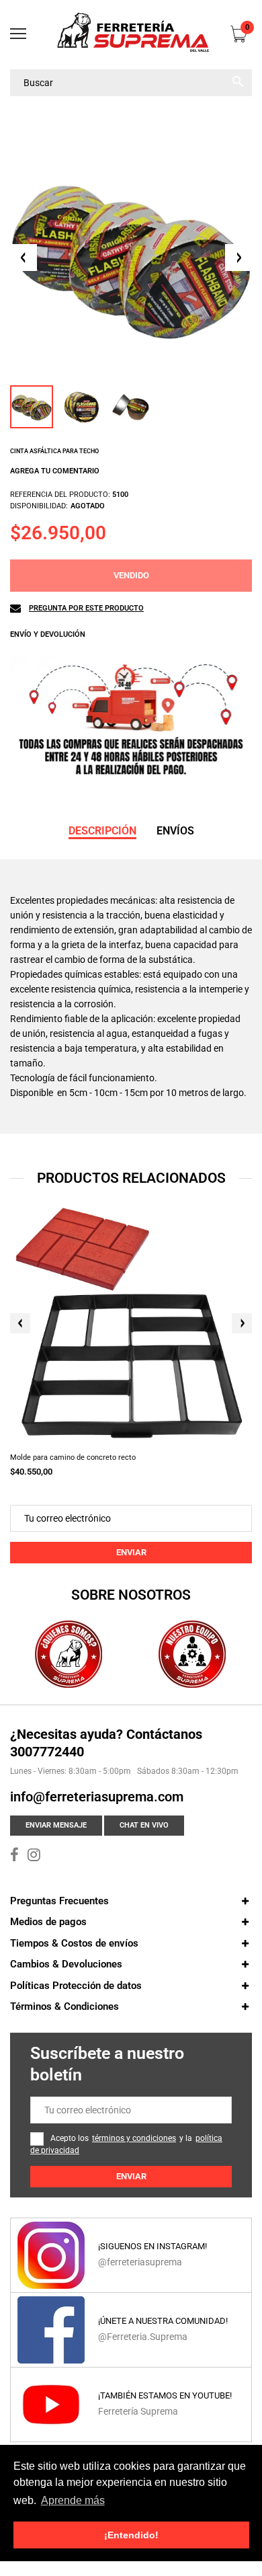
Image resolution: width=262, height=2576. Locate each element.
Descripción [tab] (102, 831)
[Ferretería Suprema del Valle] (131, 35)
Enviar (131, 1552)
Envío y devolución (48, 634)
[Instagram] (34, 1857)
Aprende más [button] (73, 2500)
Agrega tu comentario (55, 471)
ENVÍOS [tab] (175, 831)
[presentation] (20, 1323)
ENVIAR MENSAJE (56, 1825)
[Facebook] (14, 1857)
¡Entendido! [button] (131, 2535)
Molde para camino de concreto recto (73, 1457)
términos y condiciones (134, 2138)
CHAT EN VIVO (144, 1825)
